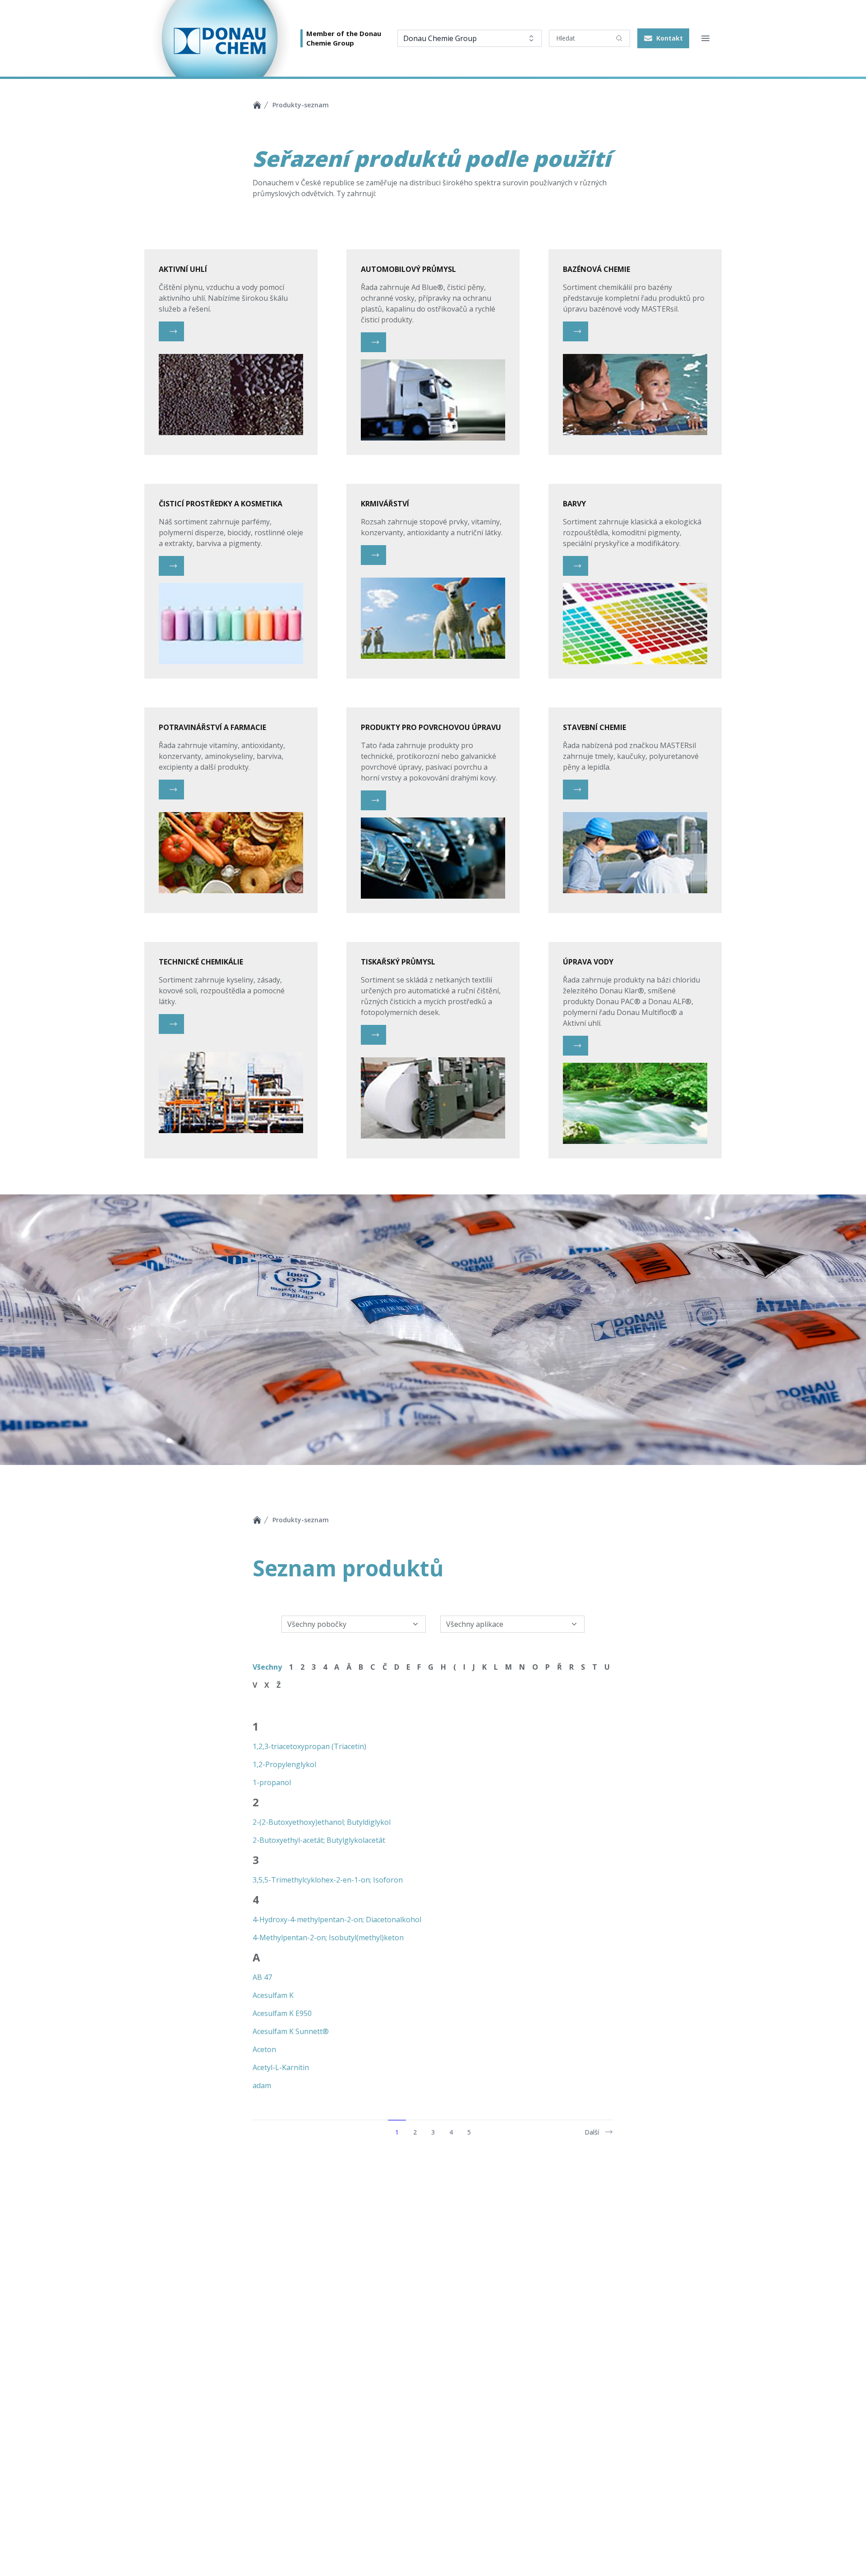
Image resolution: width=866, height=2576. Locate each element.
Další (592, 2132)
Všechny (267, 1667)
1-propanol (272, 1782)
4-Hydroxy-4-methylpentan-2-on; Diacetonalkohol (337, 1919)
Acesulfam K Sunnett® (291, 2031)
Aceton (264, 2049)
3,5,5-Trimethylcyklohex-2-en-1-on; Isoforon (328, 1879)
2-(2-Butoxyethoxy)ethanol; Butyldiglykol (322, 1822)
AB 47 (262, 1977)
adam (262, 2085)
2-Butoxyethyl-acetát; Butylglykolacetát (319, 1840)
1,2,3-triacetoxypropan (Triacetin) (309, 1746)
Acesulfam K (273, 1995)
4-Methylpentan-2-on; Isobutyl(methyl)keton (328, 1937)
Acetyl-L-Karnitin (281, 2067)
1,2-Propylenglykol (284, 1764)
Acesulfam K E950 (282, 2013)
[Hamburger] (705, 38)
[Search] (619, 38)
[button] (663, 38)
